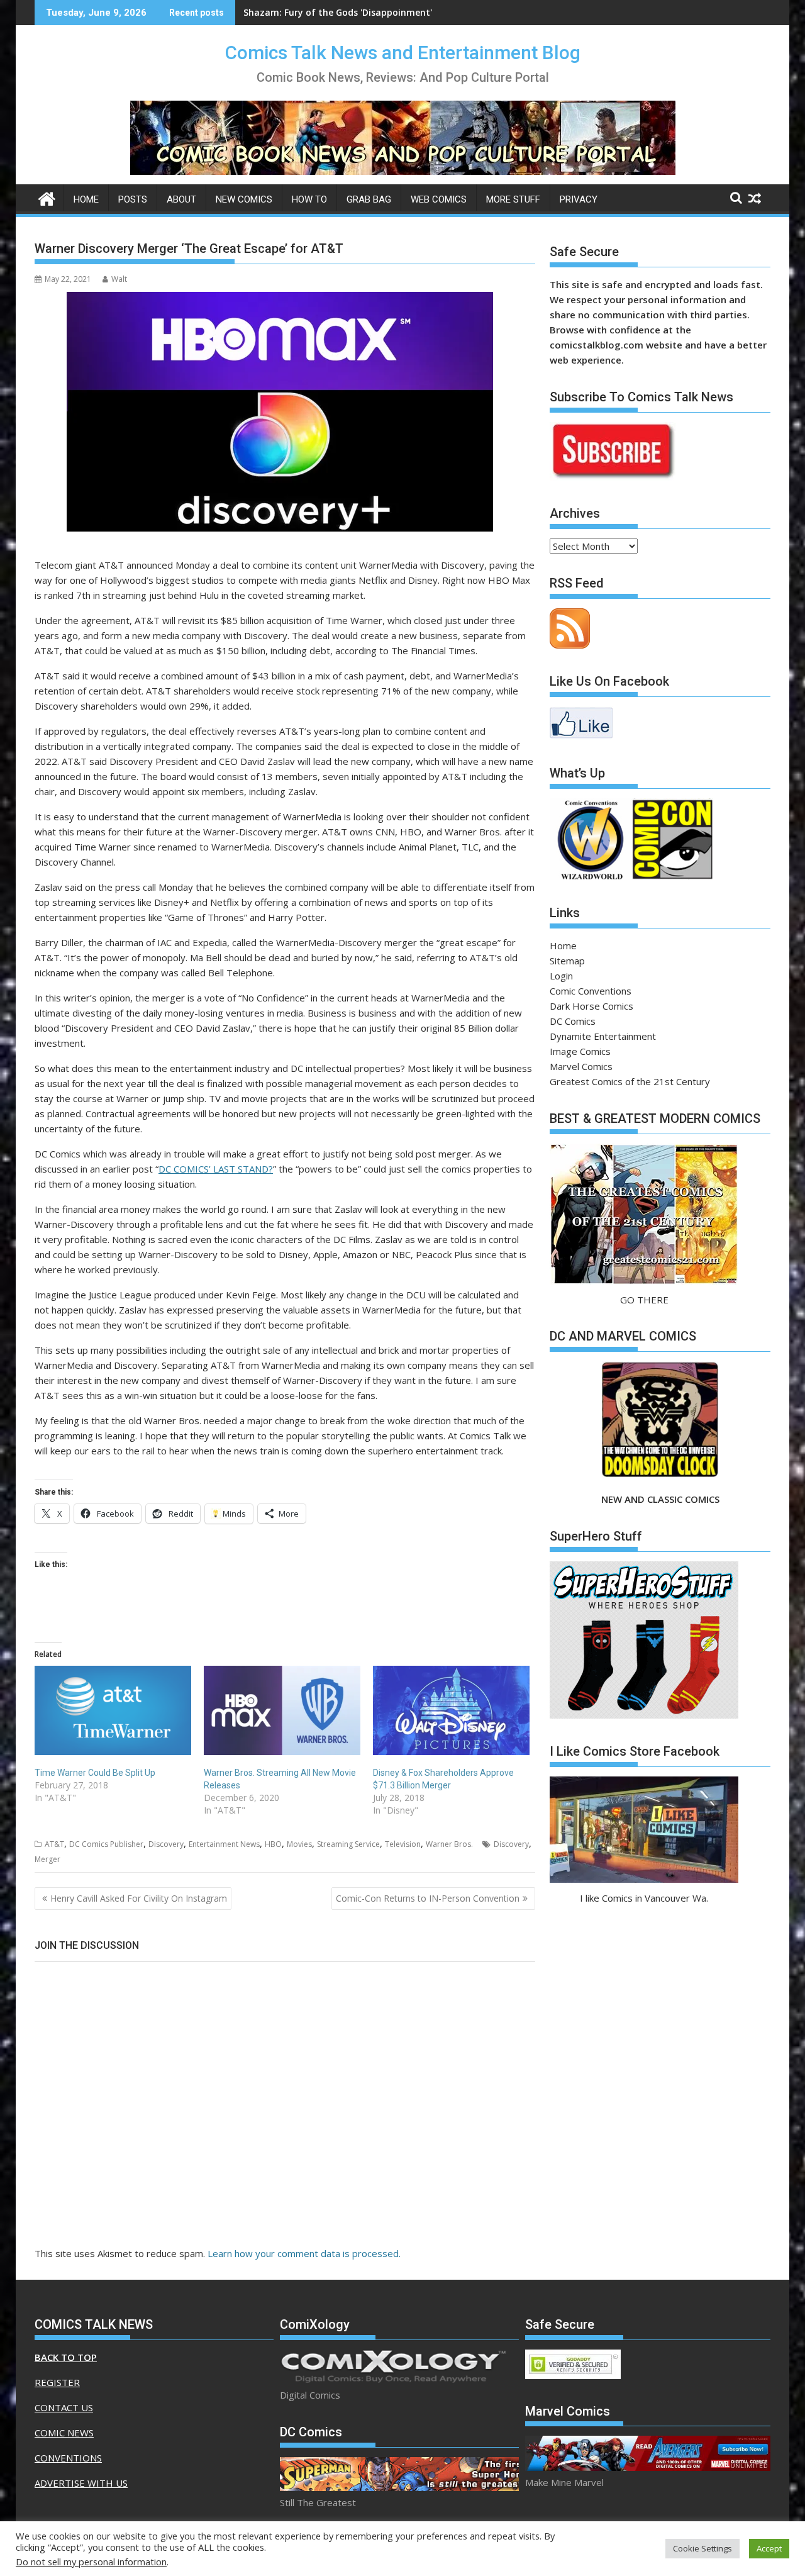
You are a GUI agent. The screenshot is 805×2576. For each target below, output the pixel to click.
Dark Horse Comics (591, 1006)
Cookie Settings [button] (702, 2548)
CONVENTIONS (68, 2458)
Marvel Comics (581, 1066)
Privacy (579, 199)
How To (309, 199)
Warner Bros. (449, 1844)
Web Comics (439, 199)
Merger (47, 1859)
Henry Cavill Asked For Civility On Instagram (139, 1898)
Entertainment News (224, 1844)
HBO (273, 1844)
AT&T (54, 1844)
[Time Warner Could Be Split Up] (113, 1710)
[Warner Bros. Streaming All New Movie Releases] (282, 1710)
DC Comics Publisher (106, 1844)
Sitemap (567, 961)
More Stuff (513, 199)
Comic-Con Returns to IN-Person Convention (428, 1898)
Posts (133, 199)
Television (403, 1844)
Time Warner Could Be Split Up (95, 1773)
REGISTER (57, 2382)
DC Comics (573, 1021)
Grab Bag (369, 199)
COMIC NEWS (64, 2433)
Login (561, 976)
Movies (299, 1844)
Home (86, 199)
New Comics (244, 199)
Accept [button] (769, 2548)
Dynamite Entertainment (603, 1036)
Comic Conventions (591, 991)
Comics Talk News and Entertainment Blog (403, 53)
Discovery (166, 1844)
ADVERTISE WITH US (81, 2483)
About (181, 199)
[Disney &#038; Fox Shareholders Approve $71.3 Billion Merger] (451, 1710)
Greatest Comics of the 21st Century (630, 1081)
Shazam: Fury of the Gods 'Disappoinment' (338, 12)
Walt (119, 279)
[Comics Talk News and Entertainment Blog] (47, 197)
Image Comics (580, 1051)
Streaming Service (348, 1844)
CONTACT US (64, 2407)
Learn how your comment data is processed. (304, 2253)
